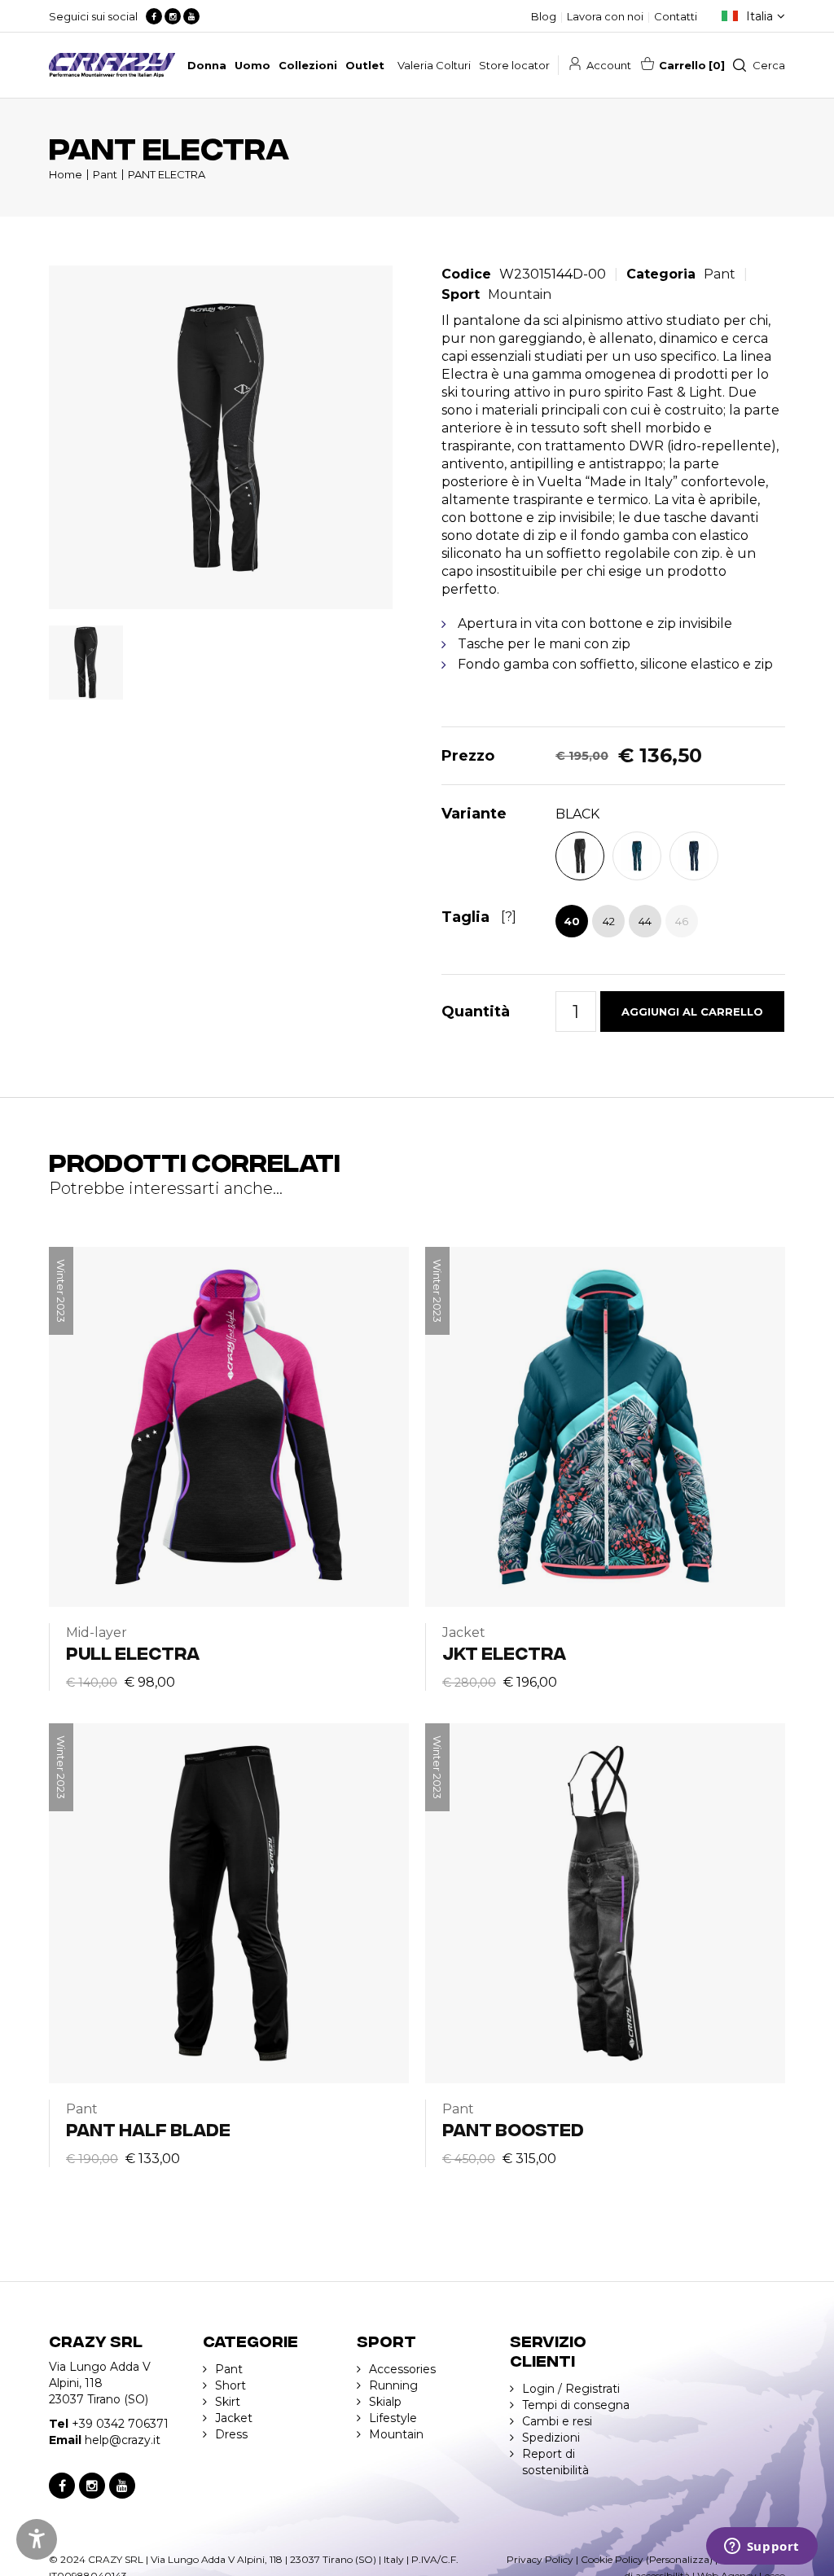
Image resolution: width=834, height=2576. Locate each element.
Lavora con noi (605, 16)
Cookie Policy (612, 2559)
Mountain (520, 294)
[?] (509, 917)
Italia (759, 16)
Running (393, 2385)
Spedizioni (551, 2438)
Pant (105, 174)
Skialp (385, 2402)
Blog (544, 16)
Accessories (402, 2369)
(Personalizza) (679, 2559)
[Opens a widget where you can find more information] (762, 2547)
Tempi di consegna (576, 2405)
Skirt (228, 2402)
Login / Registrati (571, 2389)
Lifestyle (393, 2418)
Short (230, 2385)
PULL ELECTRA (133, 1652)
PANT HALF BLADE (148, 2128)
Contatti (676, 16)
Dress (231, 2434)
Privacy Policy (540, 2559)
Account (609, 65)
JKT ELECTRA (504, 1652)
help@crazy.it (123, 2440)
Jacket (234, 2418)
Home (66, 174)
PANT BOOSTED (513, 2128)
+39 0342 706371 (120, 2424)
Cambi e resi (557, 2421)
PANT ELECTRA (167, 174)
